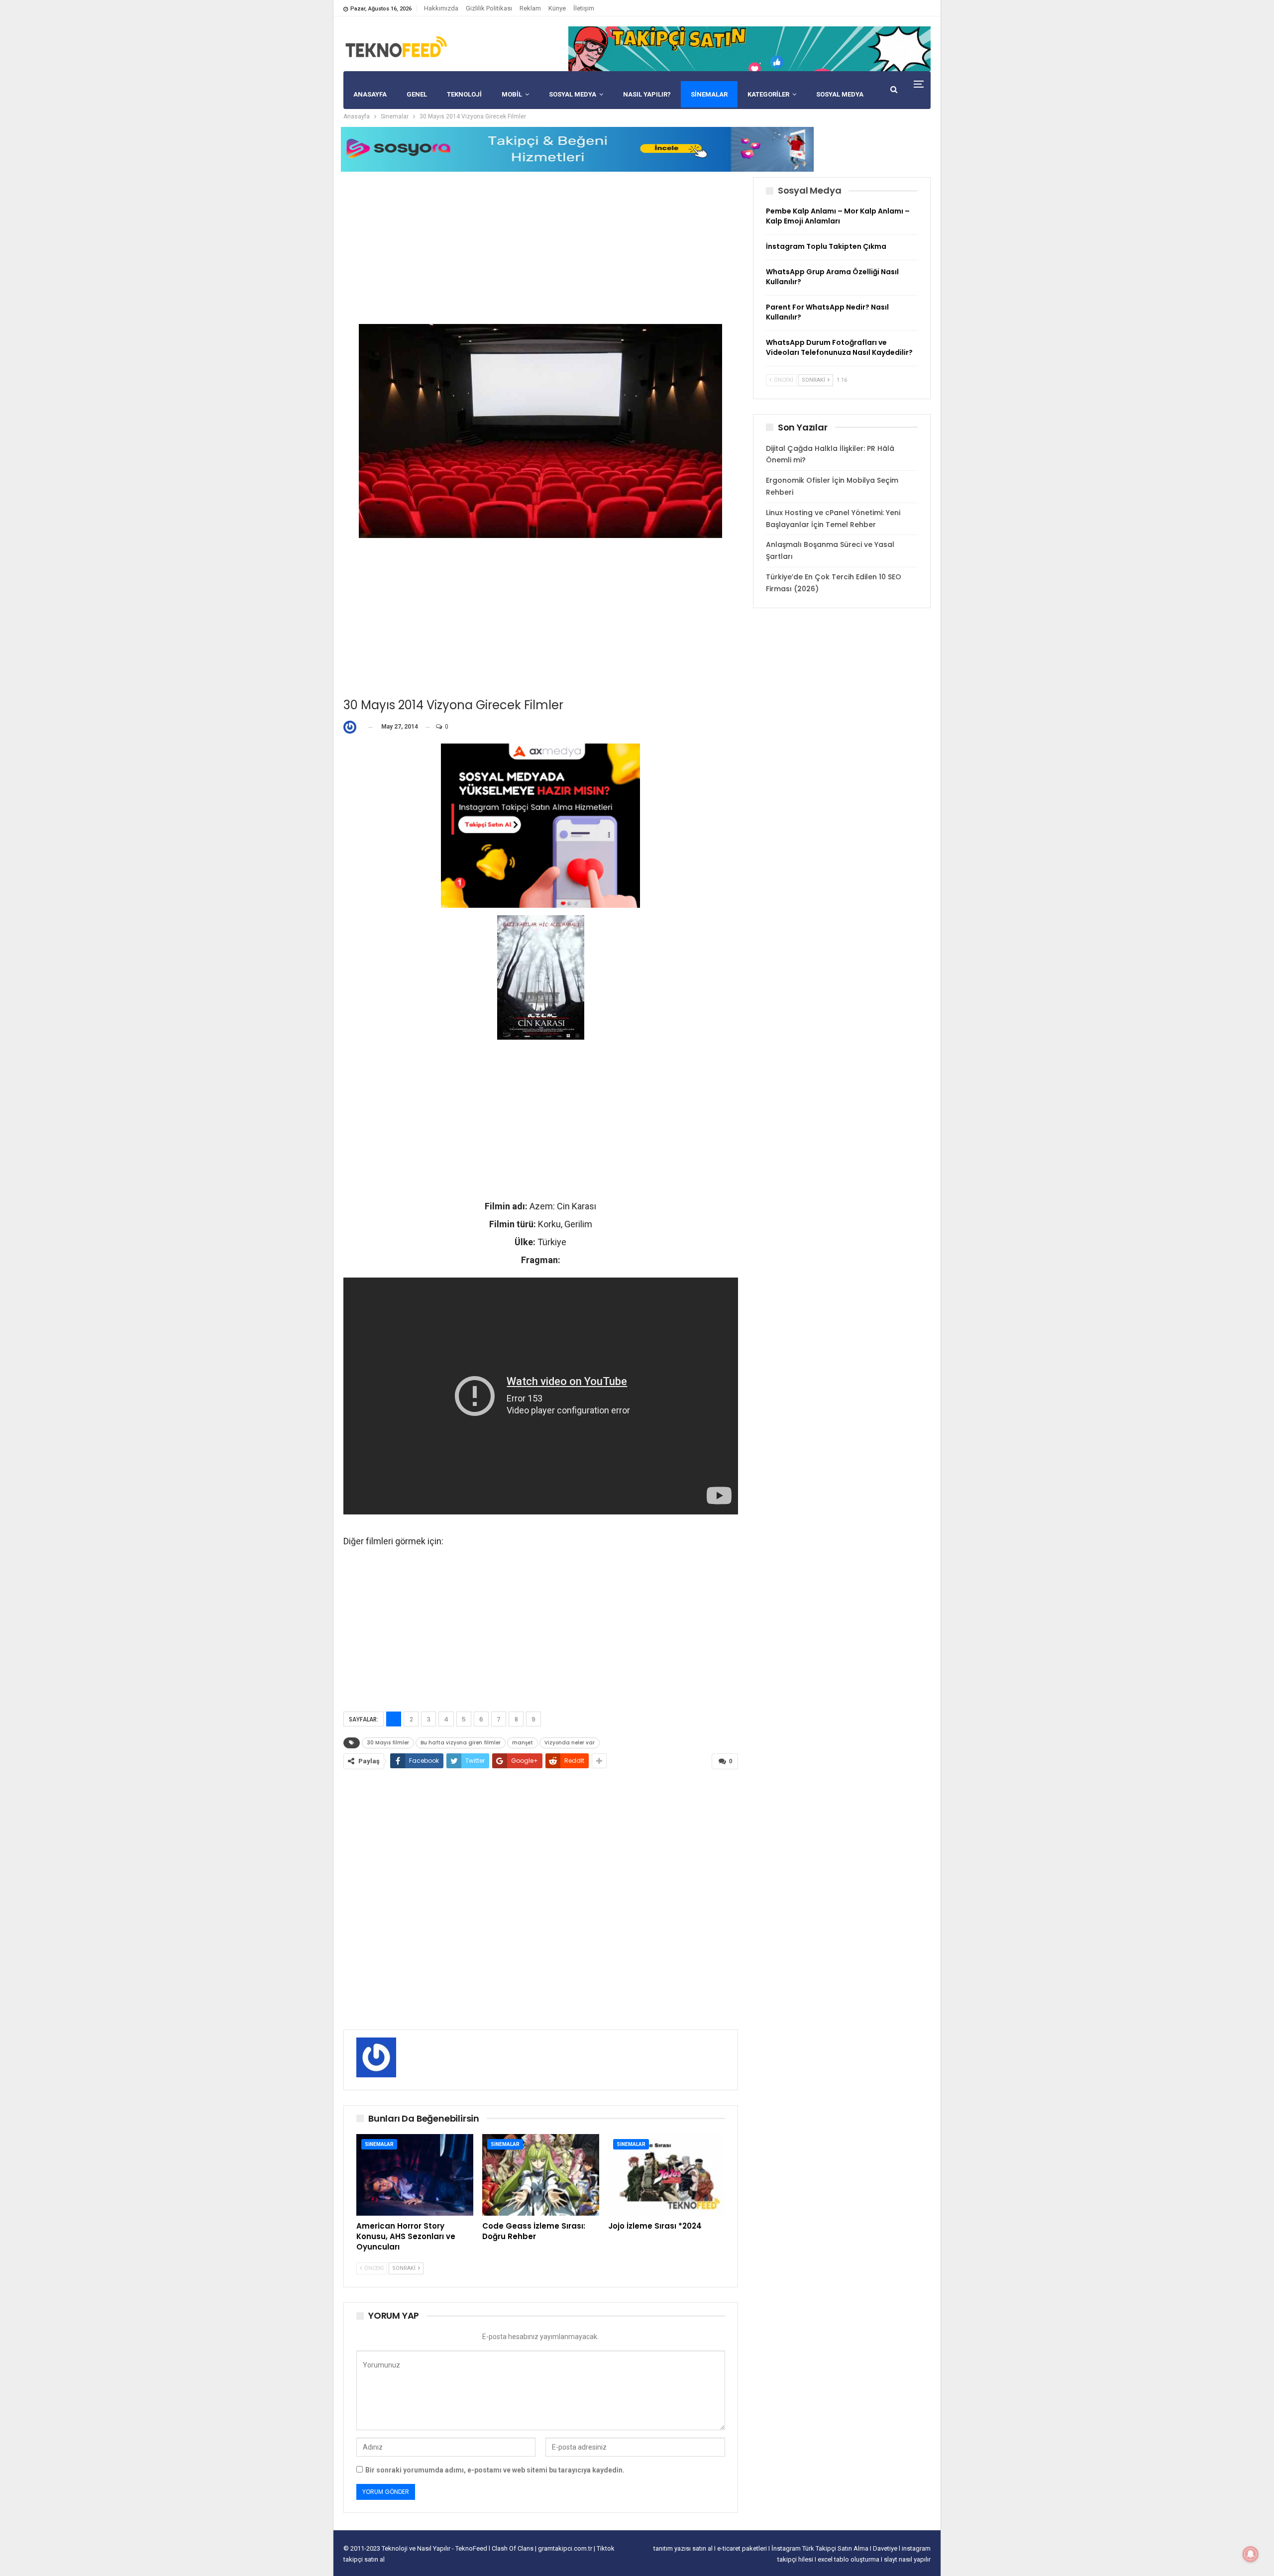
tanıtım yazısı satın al (683, 2548)
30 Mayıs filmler (388, 1743)
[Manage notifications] (1251, 2554)
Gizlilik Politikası (489, 8)
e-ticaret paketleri (743, 2548)
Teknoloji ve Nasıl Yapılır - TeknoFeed (435, 2548)
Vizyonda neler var (570, 1743)
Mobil (512, 94)
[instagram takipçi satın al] (540, 825)
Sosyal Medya (573, 94)
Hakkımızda (441, 8)
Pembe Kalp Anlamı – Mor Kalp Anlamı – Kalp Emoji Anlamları (838, 216)
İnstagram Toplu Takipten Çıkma (826, 246)
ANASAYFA (370, 94)
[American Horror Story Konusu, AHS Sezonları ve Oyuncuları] (415, 2175)
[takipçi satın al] (749, 48)
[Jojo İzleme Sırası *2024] (667, 2175)
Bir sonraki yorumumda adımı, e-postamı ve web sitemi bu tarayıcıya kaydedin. (495, 2470)
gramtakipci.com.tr (565, 2548)
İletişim (584, 8)
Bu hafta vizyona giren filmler (461, 1743)
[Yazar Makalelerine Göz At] (352, 727)
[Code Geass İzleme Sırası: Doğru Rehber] (541, 2175)
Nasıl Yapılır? (647, 94)
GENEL (417, 94)
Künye (557, 8)
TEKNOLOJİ (464, 94)
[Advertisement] (541, 247)
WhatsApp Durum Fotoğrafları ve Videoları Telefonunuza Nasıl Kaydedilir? (839, 347)
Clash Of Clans (513, 2548)
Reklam (530, 8)
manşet (523, 1743)
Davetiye (886, 2548)
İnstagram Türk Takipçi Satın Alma (821, 2548)
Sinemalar (709, 94)
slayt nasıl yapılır (907, 2559)
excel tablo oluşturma (849, 2559)
